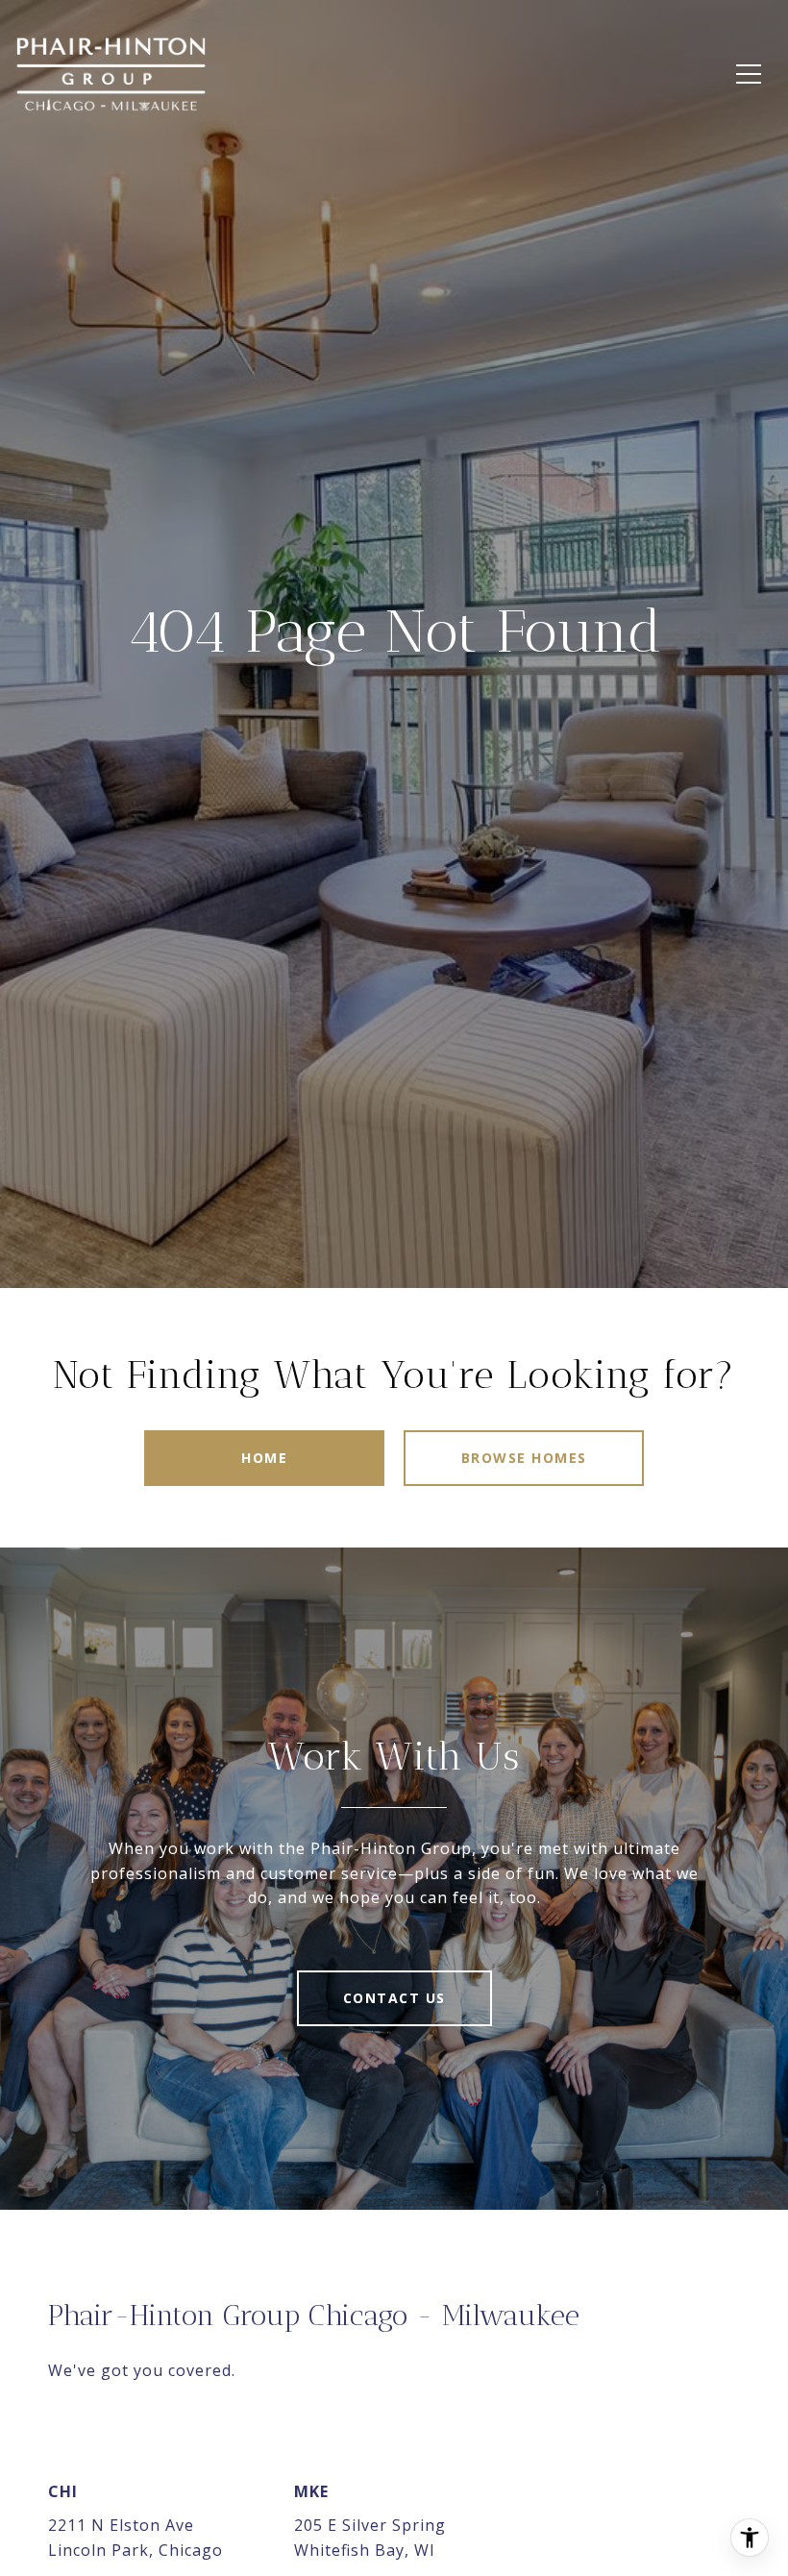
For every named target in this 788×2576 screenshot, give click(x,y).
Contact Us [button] (394, 1998)
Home (264, 1458)
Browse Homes (524, 1458)
